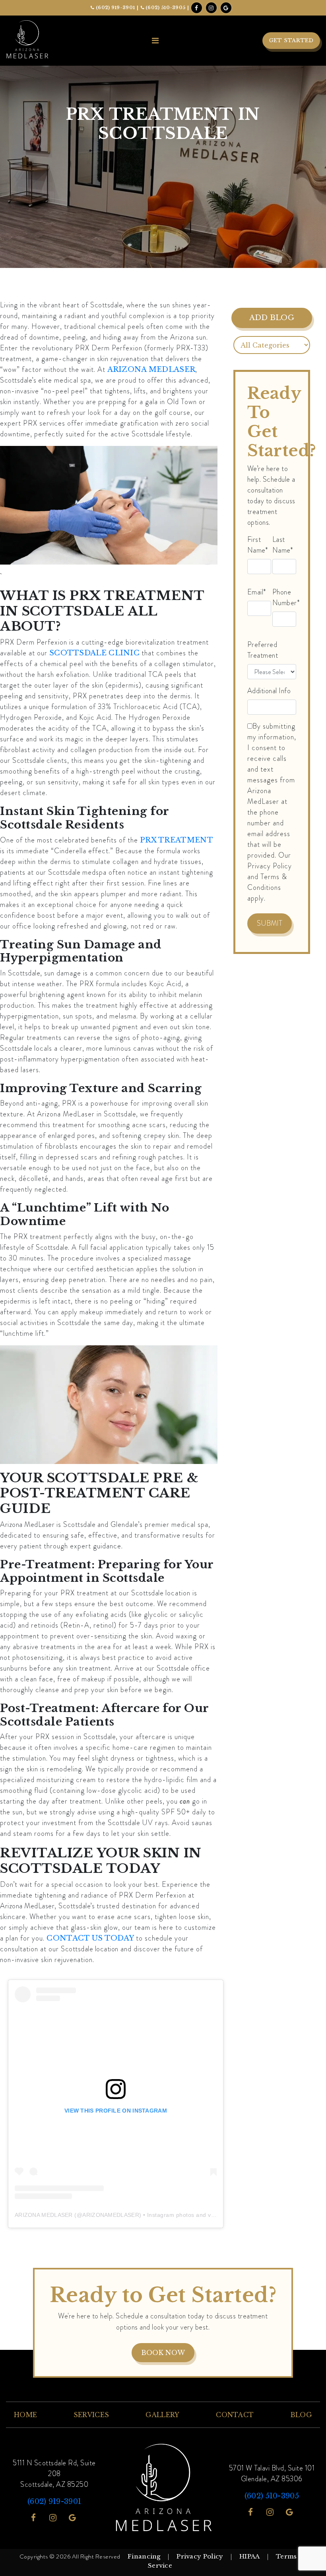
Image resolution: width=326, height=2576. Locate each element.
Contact (235, 2415)
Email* (257, 592)
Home (25, 2415)
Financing (144, 2556)
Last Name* (283, 545)
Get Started (291, 40)
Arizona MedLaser (44, 2215)
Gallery (163, 2415)
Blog (301, 2415)
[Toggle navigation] (155, 41)
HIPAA (250, 2556)
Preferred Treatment (263, 650)
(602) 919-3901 (115, 8)
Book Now (163, 2353)
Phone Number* (286, 597)
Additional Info (269, 691)
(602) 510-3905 (165, 8)
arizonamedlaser (111, 2215)
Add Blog (272, 318)
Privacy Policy (200, 2556)
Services (91, 2415)
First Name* (258, 545)
